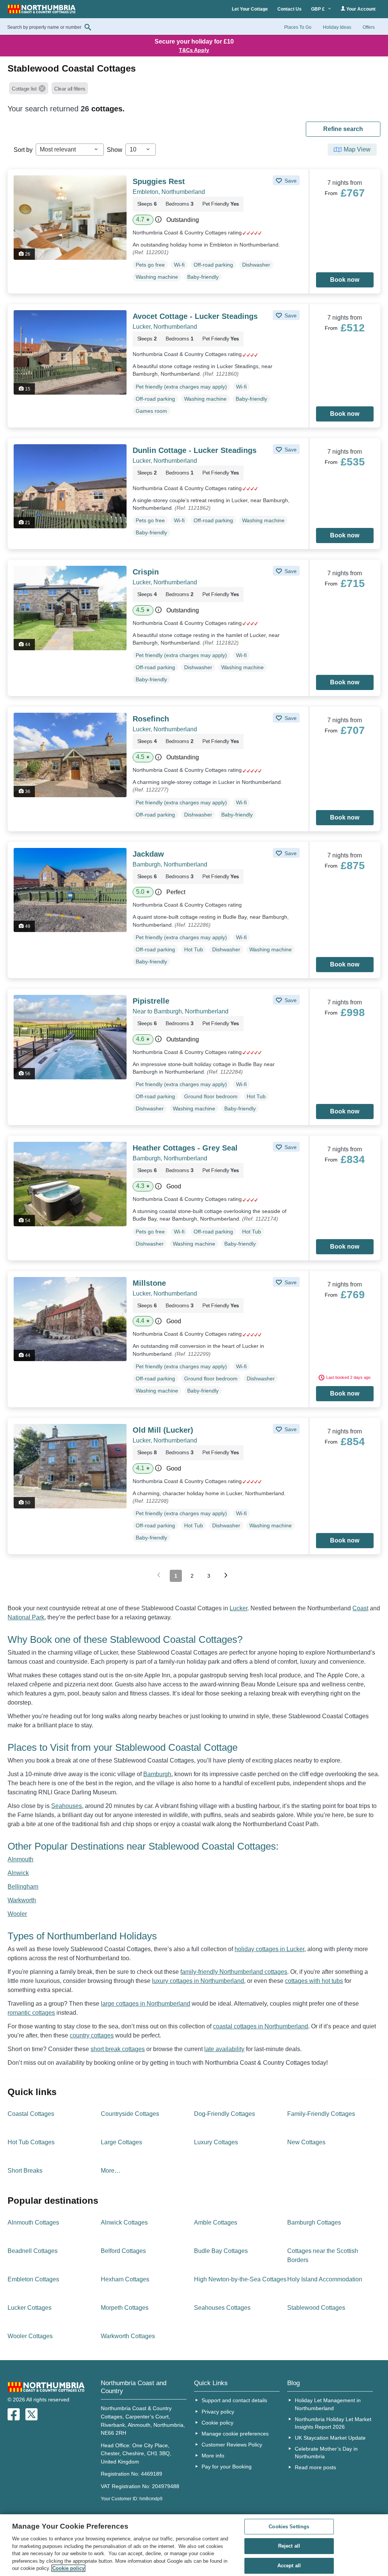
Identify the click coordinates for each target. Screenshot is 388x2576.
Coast (360, 1608)
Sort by (23, 150)
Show (115, 150)
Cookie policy (217, 2423)
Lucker (239, 1608)
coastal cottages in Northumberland (260, 2026)
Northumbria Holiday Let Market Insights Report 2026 (333, 2423)
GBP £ (318, 9)
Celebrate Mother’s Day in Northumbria (326, 2453)
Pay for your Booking (227, 2467)
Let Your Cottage (250, 9)
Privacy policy (218, 2412)
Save (290, 181)
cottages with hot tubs (314, 1981)
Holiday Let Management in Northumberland (328, 2404)
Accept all (289, 2566)
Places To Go (298, 27)
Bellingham (23, 1887)
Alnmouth (20, 1859)
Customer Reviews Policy (232, 2445)
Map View (357, 149)
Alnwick (18, 1873)
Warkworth (22, 1900)
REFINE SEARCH (343, 129)
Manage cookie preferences (235, 2434)
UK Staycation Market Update (330, 2438)
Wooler (17, 1914)
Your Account (360, 9)
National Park (26, 1617)
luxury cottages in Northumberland (198, 1981)
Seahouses (66, 1806)
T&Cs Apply (194, 50)
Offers (369, 27)
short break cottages (118, 2049)
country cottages (92, 2035)
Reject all (289, 2546)
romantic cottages (31, 2013)
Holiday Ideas (337, 27)
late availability (224, 2049)
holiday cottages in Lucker (269, 1949)
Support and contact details (234, 2400)
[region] (194, 2545)
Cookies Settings (289, 2527)
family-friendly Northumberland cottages (234, 1972)
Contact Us (289, 9)
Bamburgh (157, 1774)
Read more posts (315, 2467)
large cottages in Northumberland (145, 2004)
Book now (345, 280)
